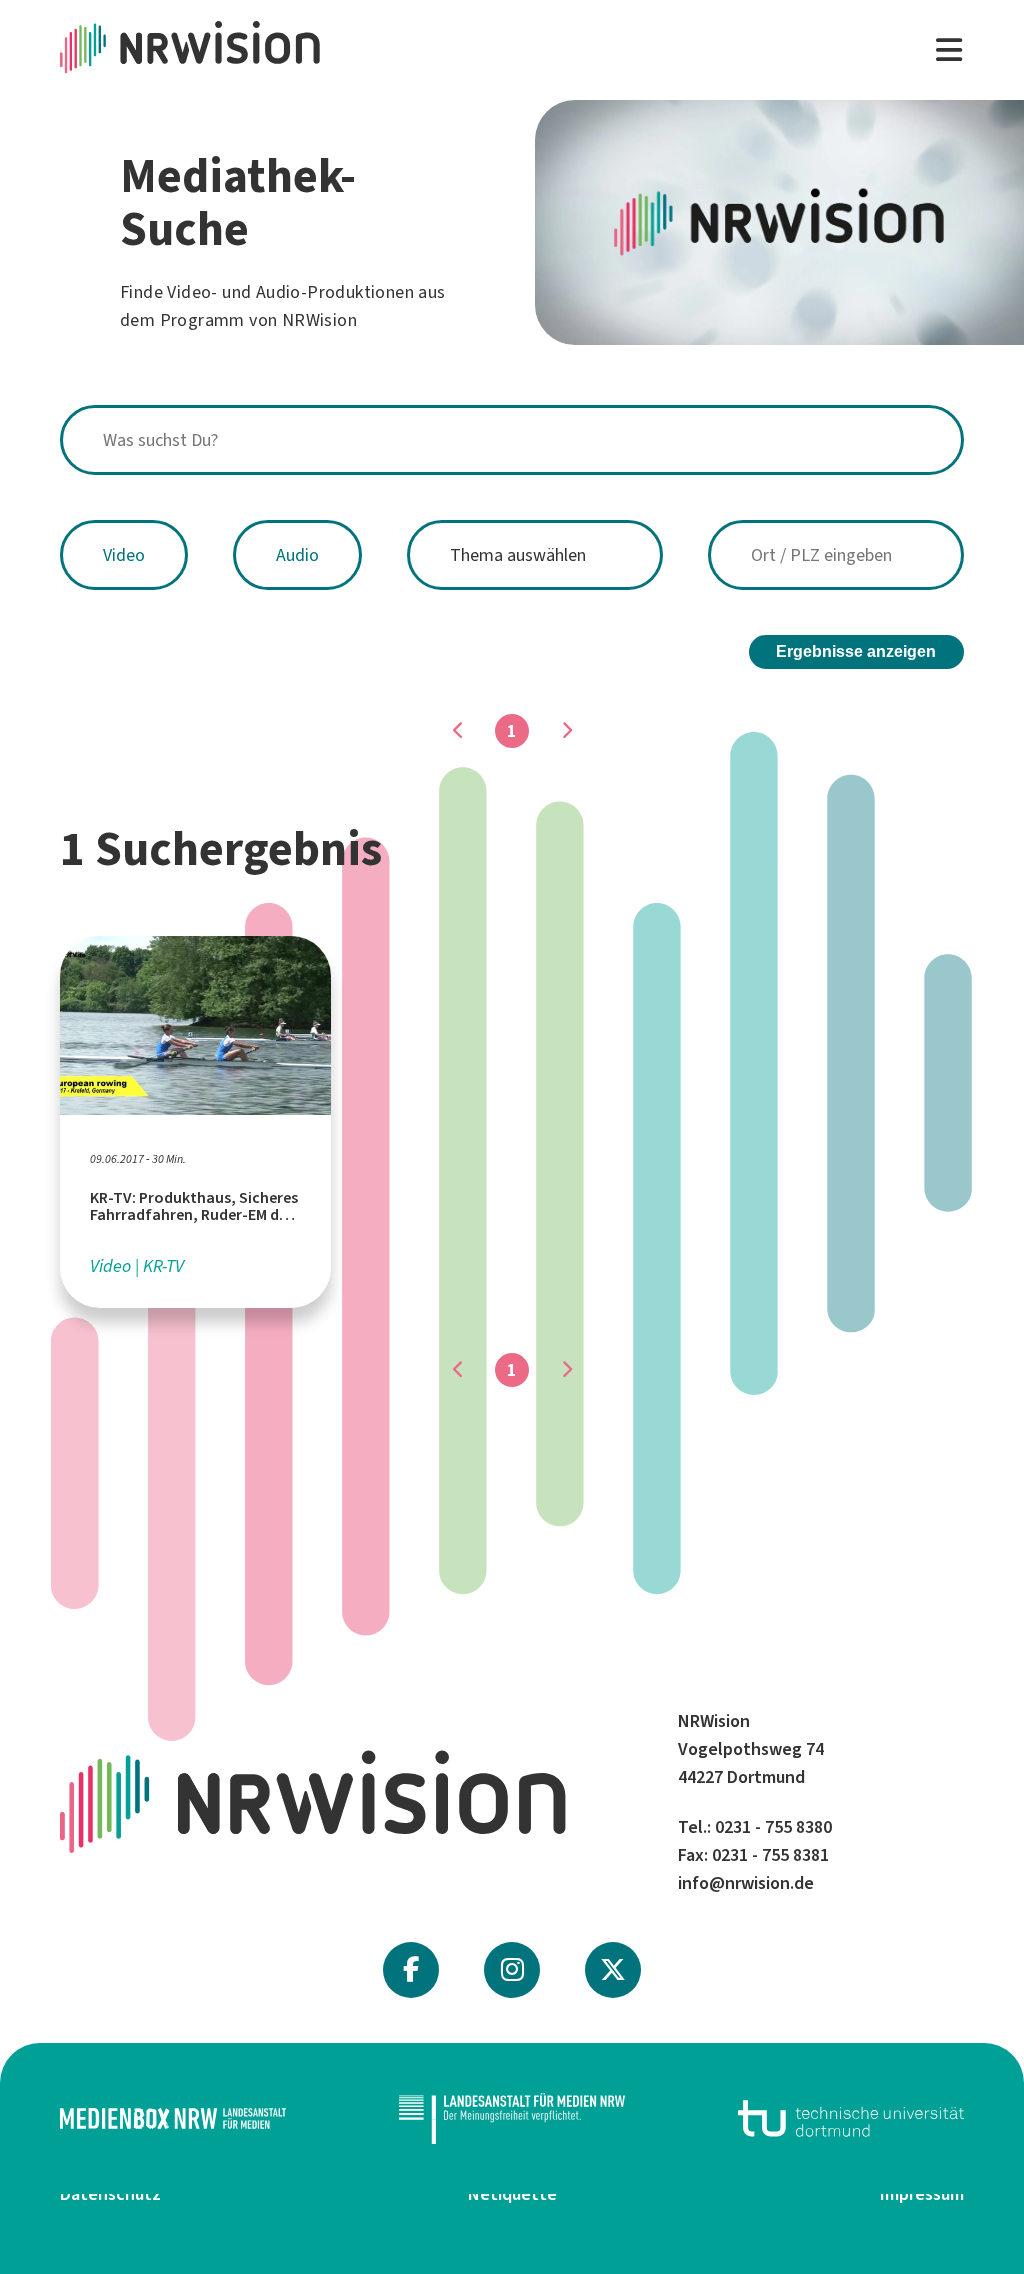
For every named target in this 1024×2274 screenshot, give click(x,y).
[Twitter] (613, 1970)
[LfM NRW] (512, 2119)
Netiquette (512, 2194)
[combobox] (512, 440)
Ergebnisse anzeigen (856, 651)
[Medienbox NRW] (173, 2118)
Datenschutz (110, 2194)
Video (124, 555)
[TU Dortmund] (851, 2118)
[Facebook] (411, 1970)
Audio (297, 555)
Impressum (922, 2194)
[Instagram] (512, 1970)
